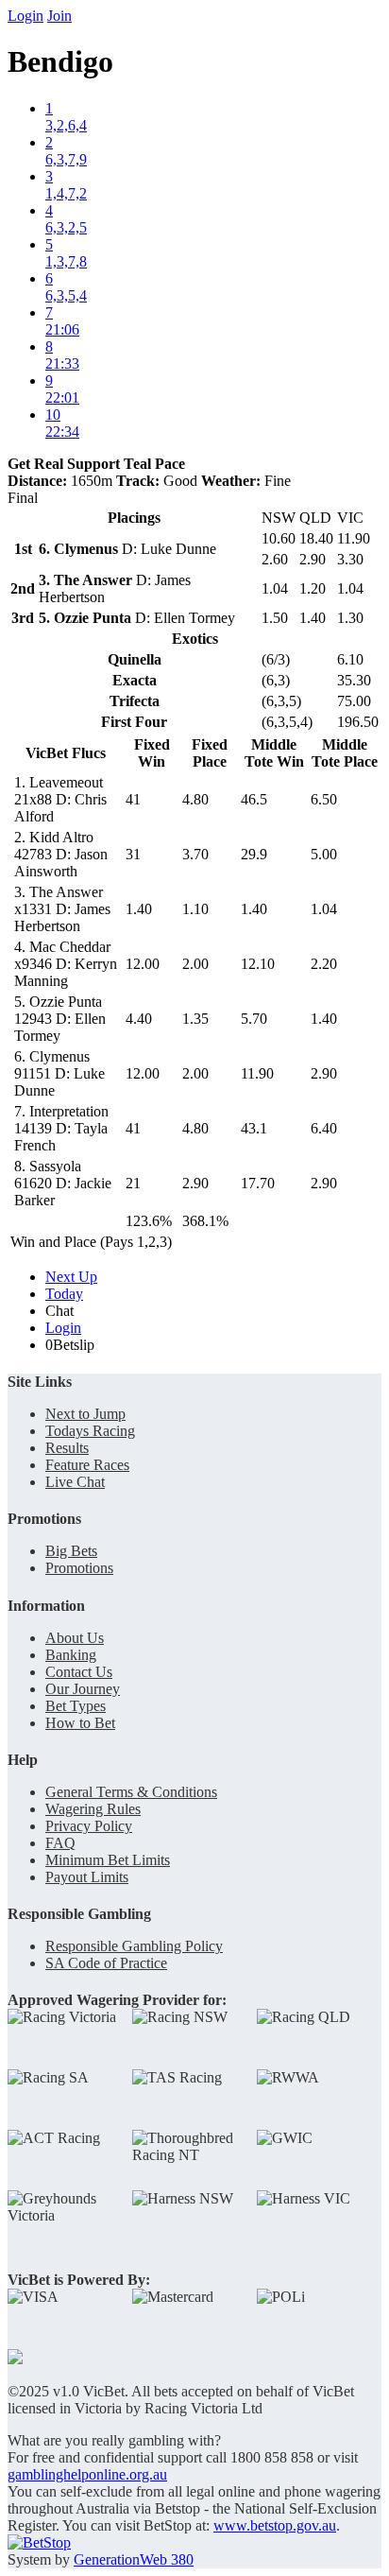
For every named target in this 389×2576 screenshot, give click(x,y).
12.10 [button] (258, 964)
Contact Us (79, 1672)
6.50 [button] (324, 799)
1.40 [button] (139, 909)
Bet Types (76, 1706)
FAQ (60, 1843)
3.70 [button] (195, 854)
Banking (71, 1655)
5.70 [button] (254, 1019)
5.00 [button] (324, 854)
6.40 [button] (324, 1128)
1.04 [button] (324, 909)
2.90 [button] (324, 1073)
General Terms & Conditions (131, 1792)
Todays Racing (90, 1431)
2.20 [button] (324, 964)
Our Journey (83, 1689)
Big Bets (71, 1551)
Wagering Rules (93, 1809)
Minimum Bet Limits (108, 1860)
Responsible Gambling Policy (134, 1946)
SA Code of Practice (106, 1963)
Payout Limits (87, 1877)
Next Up (71, 1277)
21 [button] (133, 1183)
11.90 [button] (257, 1073)
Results (67, 1448)
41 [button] (133, 799)
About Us (75, 1638)
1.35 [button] (195, 1019)
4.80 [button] (195, 799)
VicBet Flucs (66, 753)
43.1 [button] (254, 1128)
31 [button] (133, 854)
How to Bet (80, 1723)
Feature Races (87, 1465)
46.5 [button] (254, 799)
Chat (59, 1311)
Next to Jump (85, 1414)
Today (64, 1294)
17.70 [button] (258, 1183)
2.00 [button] (195, 964)
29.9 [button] (254, 854)
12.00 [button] (143, 964)
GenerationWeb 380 (134, 2559)
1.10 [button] (195, 909)
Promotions (79, 1568)
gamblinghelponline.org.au (87, 2474)
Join (59, 16)
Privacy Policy (89, 1826)
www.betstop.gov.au (275, 2525)
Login (25, 16)
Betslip (70, 1345)
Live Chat (75, 1482)
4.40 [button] (139, 1019)
